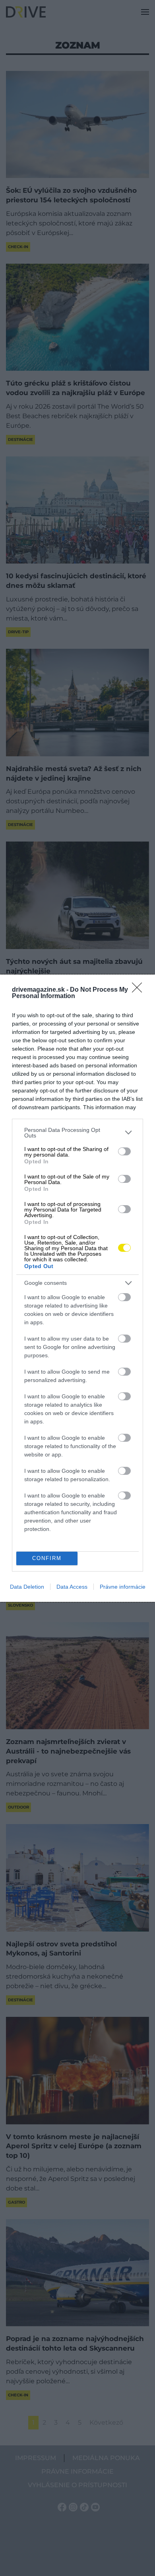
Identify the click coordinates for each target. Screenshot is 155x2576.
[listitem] (77, 1133)
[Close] (139, 990)
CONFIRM (47, 1558)
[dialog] (77, 1288)
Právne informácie (123, 1587)
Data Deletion (27, 1587)
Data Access (72, 1587)
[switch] (124, 1151)
